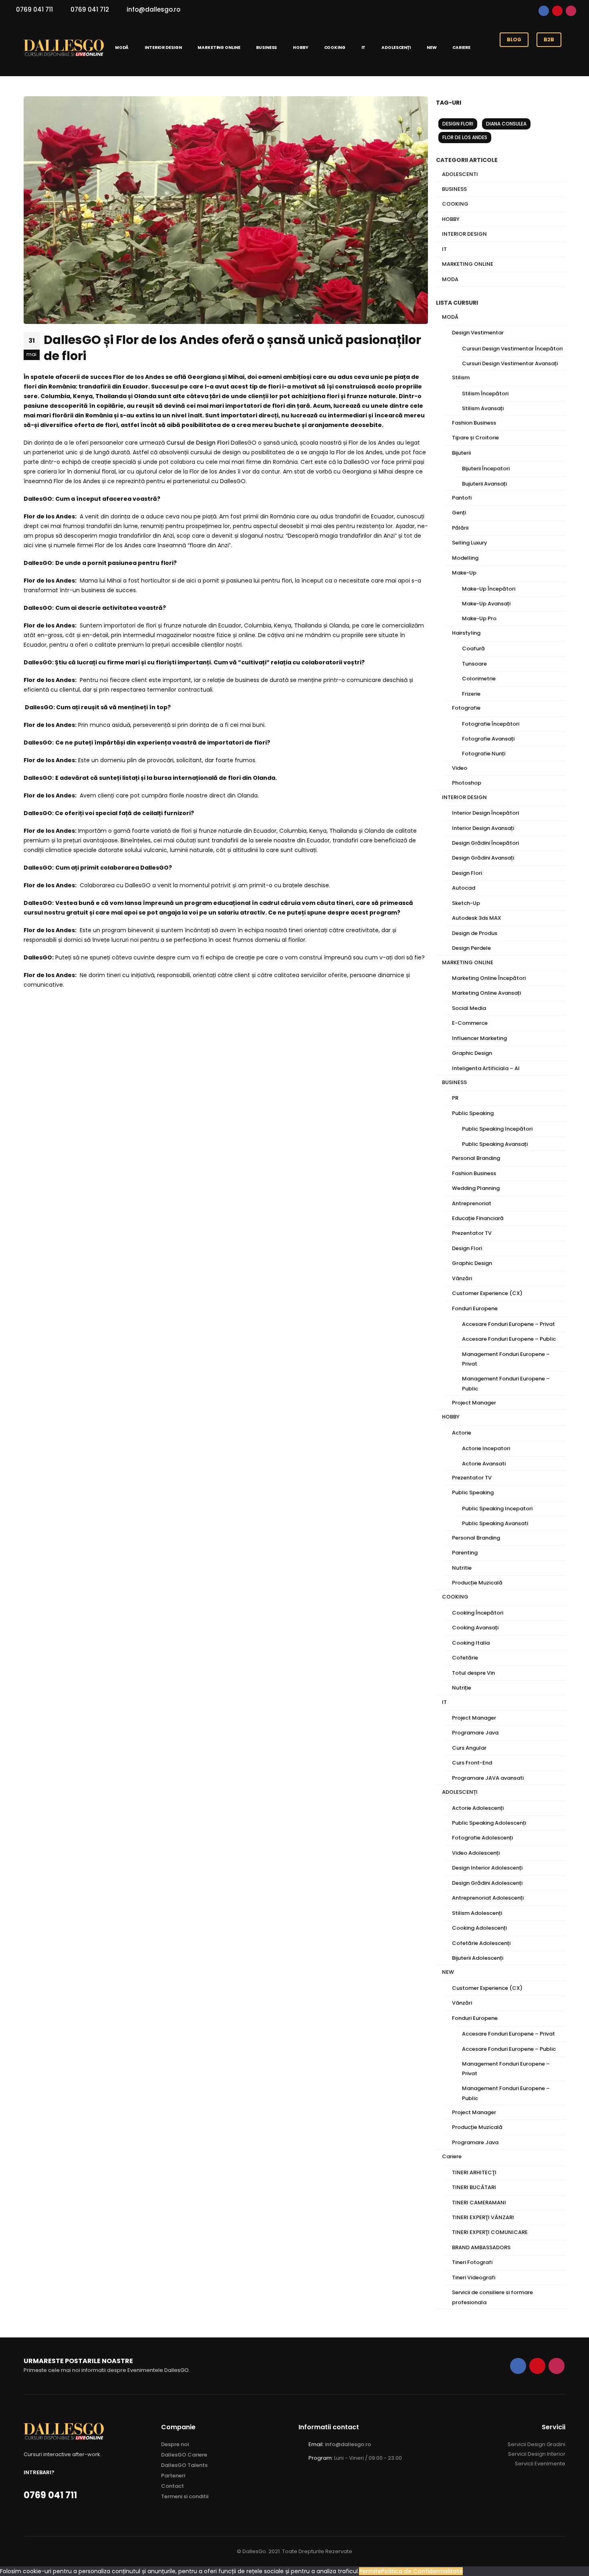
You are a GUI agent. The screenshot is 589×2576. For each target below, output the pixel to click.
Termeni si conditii (185, 2496)
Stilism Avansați (483, 408)
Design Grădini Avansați (483, 858)
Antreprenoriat (472, 1203)
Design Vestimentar (478, 333)
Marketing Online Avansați (486, 993)
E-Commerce (470, 1023)
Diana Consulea (506, 124)
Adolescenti (460, 174)
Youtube (557, 11)
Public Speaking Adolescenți (489, 1823)
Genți (459, 513)
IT (364, 48)
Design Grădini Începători (485, 843)
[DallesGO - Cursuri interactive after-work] (64, 48)
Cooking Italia (471, 1643)
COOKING (335, 48)
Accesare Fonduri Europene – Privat (508, 1324)
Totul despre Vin (473, 1673)
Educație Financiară (478, 1218)
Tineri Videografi (474, 2278)
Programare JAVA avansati (488, 1778)
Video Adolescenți (476, 1853)
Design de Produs (475, 933)
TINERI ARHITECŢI (474, 2172)
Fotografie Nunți (484, 754)
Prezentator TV (472, 1233)
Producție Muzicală (477, 1583)
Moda (450, 279)
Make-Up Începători (489, 589)
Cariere (461, 48)
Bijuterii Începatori (486, 468)
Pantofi (462, 498)
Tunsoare (474, 664)
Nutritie (462, 1568)
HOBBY (300, 48)
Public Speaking (473, 1113)
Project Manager (474, 1403)
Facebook (544, 11)
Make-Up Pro (479, 618)
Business (454, 189)
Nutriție (462, 1688)
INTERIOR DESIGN (163, 48)
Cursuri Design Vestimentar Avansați (510, 363)
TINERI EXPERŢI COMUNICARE (490, 2232)
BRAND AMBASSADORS (481, 2247)
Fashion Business (474, 423)
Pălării (460, 528)
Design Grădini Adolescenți (487, 1883)
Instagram (571, 11)
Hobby (451, 219)
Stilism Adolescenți (477, 1913)
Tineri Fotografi (472, 2262)
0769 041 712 (90, 9)
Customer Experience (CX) (487, 1293)
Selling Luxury (470, 543)
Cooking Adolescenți (479, 1928)
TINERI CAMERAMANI (479, 2203)
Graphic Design (472, 1053)
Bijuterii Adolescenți (478, 1958)
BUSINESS (266, 48)
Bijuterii (461, 453)
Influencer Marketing (479, 1038)
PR (455, 1098)
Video (460, 768)
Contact (172, 2486)
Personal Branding (476, 1158)
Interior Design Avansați (483, 828)
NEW (432, 48)
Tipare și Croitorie (475, 438)
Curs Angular (469, 1748)
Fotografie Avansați (488, 739)
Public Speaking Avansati (495, 1523)
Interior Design (464, 234)
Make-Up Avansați (486, 604)
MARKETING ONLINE (219, 48)
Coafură (473, 649)
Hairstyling (466, 633)
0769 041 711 (34, 9)
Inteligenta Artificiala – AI (486, 1068)
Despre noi (175, 2444)
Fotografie (466, 708)
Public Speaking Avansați (495, 1144)
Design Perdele (471, 948)
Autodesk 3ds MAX (477, 918)
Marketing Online (468, 264)
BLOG (514, 39)
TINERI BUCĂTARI (474, 2187)
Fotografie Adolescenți (482, 1838)
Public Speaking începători (497, 1129)
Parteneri (173, 2476)
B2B (549, 39)
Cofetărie (465, 1658)
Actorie (462, 1433)
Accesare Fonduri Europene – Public (509, 1339)
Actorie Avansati (484, 1464)
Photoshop (467, 783)
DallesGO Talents (184, 2465)
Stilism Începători (485, 394)
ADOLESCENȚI (396, 48)
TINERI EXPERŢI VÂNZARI (483, 2217)
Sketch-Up (466, 903)
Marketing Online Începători (489, 978)
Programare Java (475, 1733)
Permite (370, 2571)
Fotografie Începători (491, 724)
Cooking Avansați (475, 1628)
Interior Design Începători (485, 813)
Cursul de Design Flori (198, 443)
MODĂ (122, 48)
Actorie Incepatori (486, 1448)
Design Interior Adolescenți (487, 1868)
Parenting (465, 1553)
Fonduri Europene (475, 1308)
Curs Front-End (472, 1763)
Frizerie (471, 694)
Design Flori (458, 124)
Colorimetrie (479, 679)
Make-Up (464, 573)
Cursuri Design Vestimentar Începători (512, 349)
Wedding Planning (476, 1188)
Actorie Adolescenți (478, 1808)
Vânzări (462, 1278)
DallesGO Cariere (184, 2455)
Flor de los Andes (465, 137)
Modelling (465, 558)
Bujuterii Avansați (484, 484)
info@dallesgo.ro (153, 9)
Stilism (461, 377)
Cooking (455, 204)
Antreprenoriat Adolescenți (488, 1898)
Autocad (464, 888)
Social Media (469, 1008)
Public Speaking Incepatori (497, 1509)
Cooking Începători (478, 1613)
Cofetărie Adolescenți (481, 1943)
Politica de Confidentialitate (422, 2571)
